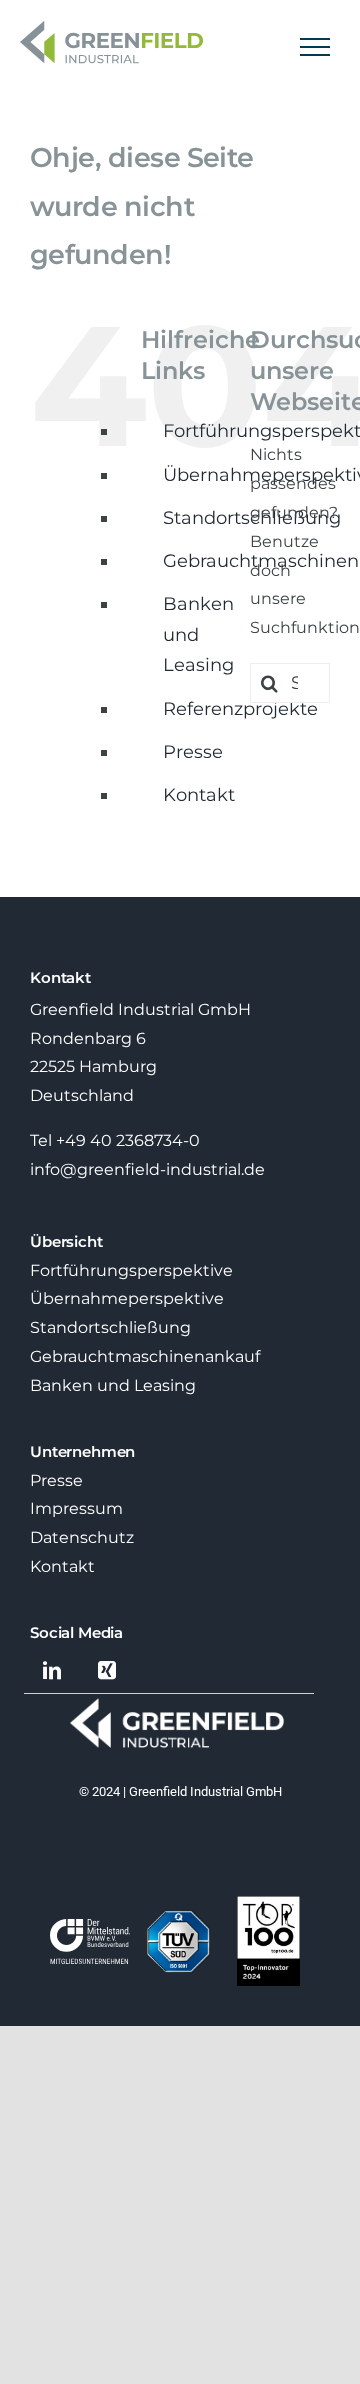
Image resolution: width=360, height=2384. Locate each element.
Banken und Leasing (198, 634)
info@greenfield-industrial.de (147, 1169)
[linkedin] (52, 1670)
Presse (193, 752)
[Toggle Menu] (315, 47)
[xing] (107, 1670)
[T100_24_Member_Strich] (268, 1903)
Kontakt (199, 795)
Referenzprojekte (240, 709)
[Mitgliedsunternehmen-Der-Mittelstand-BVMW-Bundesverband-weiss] (90, 1926)
